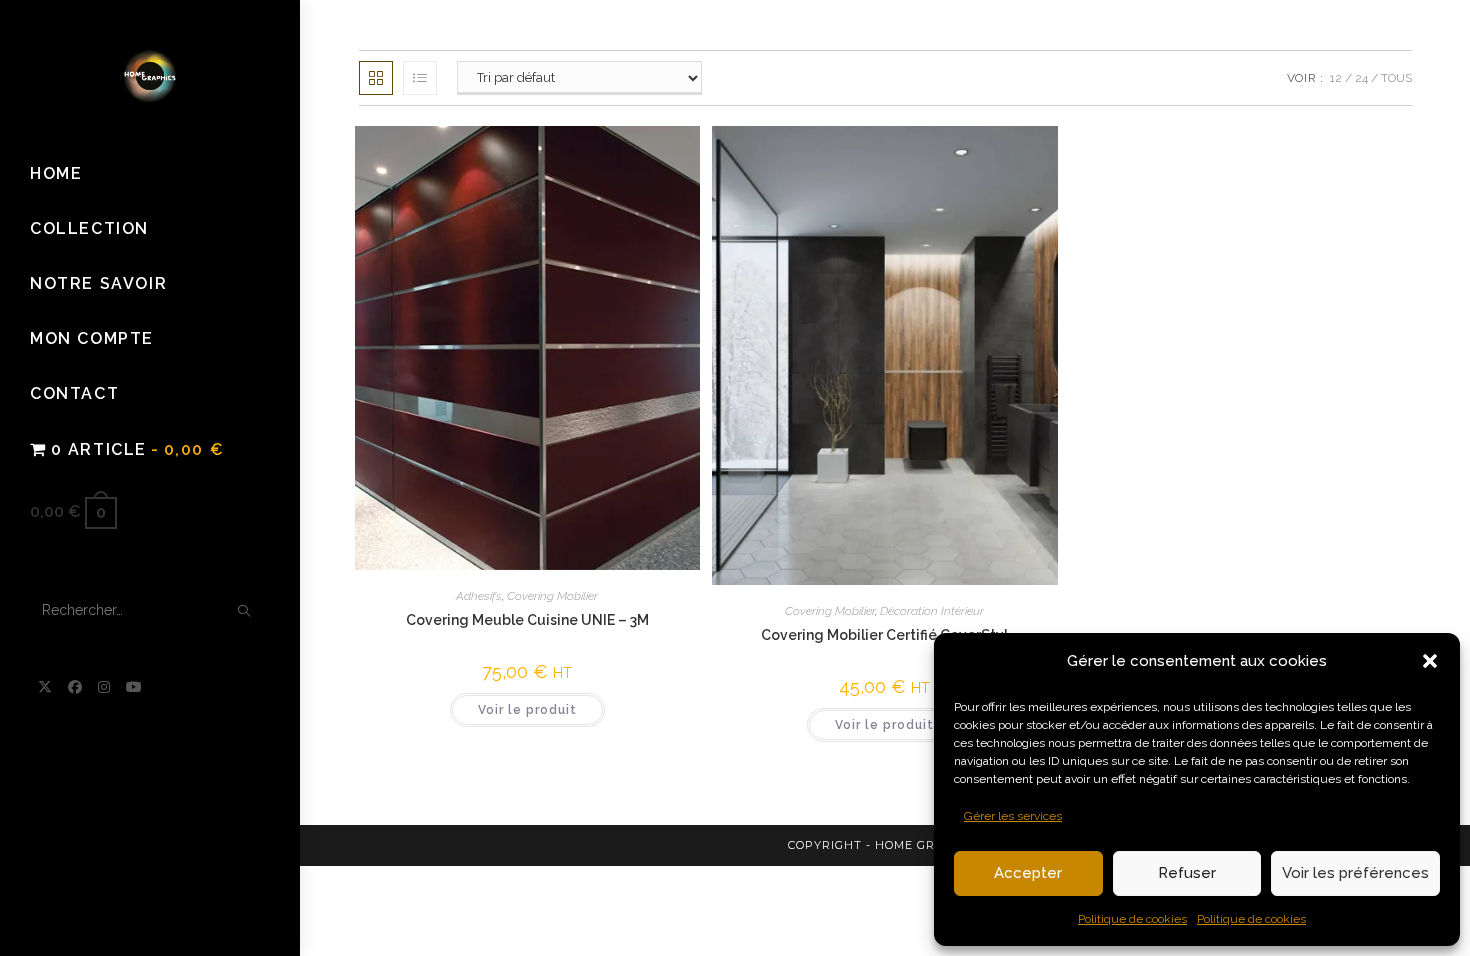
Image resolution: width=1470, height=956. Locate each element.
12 (1336, 78)
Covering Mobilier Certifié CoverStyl (884, 635)
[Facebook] (75, 687)
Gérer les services (1013, 816)
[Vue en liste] (420, 78)
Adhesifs (479, 596)
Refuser (1187, 873)
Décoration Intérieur (932, 611)
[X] (45, 687)
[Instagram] (104, 687)
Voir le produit (527, 710)
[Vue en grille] (376, 78)
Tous (1396, 78)
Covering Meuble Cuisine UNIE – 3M (527, 620)
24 (1361, 78)
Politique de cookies (1132, 919)
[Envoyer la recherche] (245, 611)
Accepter (1028, 873)
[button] (1430, 661)
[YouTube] (134, 687)
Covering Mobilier (552, 596)
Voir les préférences (1355, 873)
